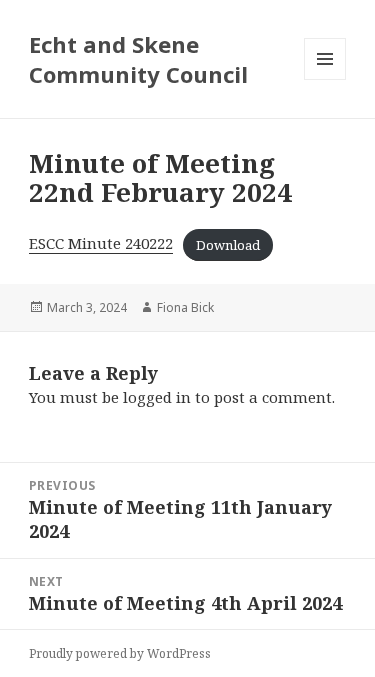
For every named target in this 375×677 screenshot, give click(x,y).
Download (228, 244)
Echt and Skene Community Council (138, 59)
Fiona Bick (185, 307)
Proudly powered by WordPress (120, 653)
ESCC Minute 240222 (101, 243)
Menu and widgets (325, 79)
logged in (157, 397)
